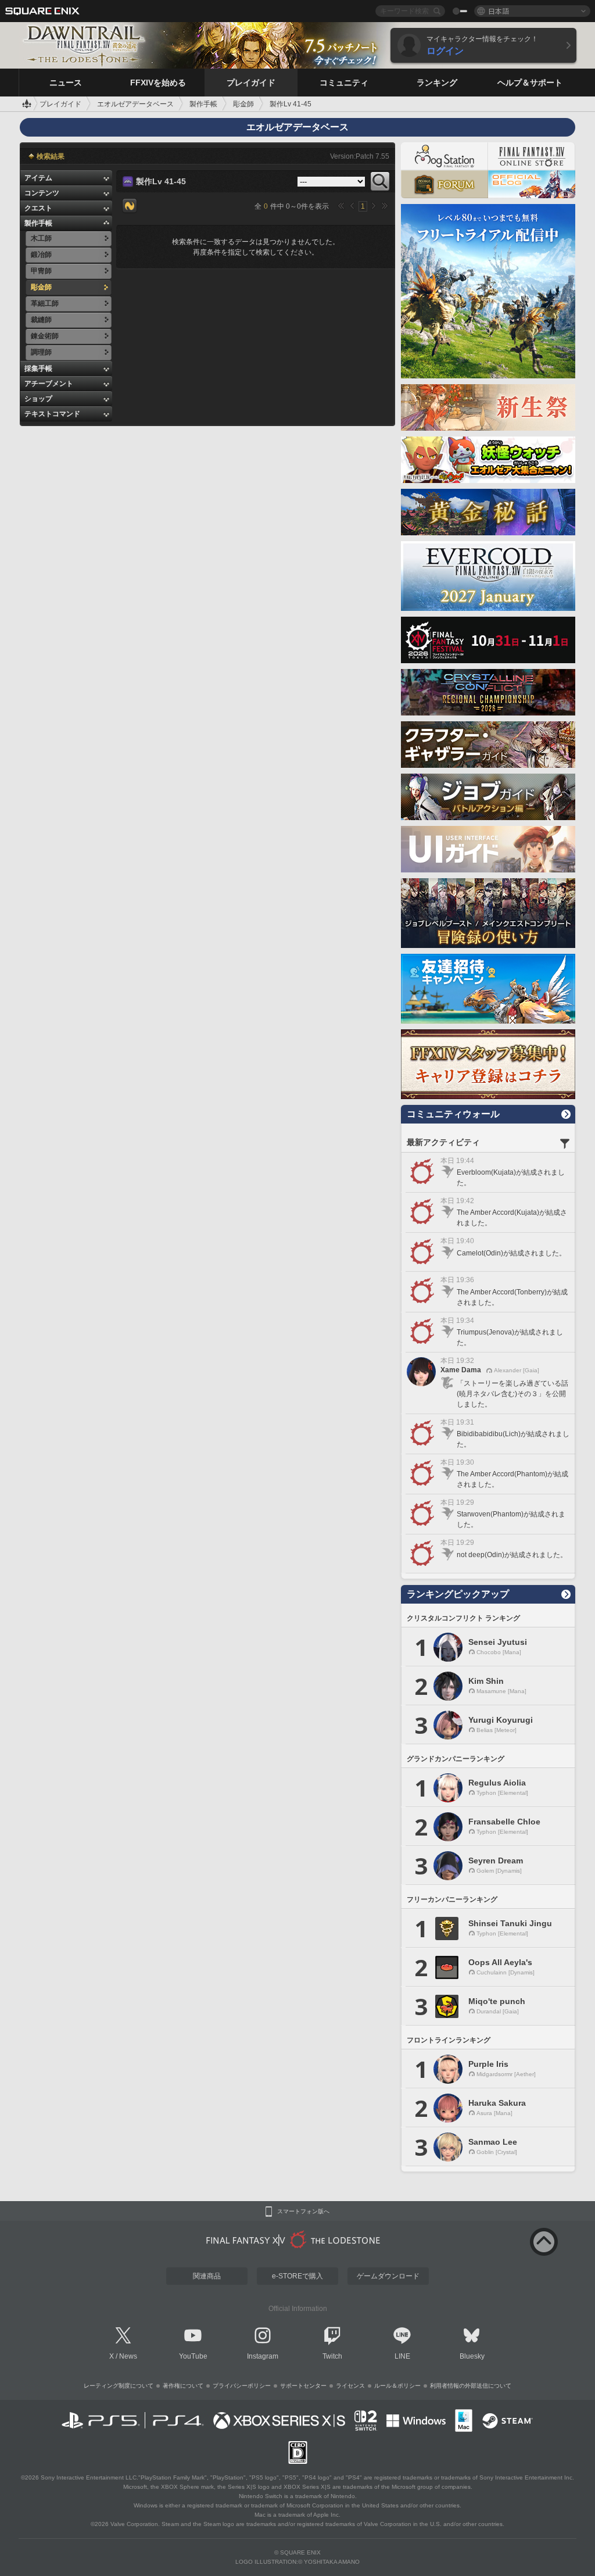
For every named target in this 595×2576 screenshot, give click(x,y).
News (128, 2356)
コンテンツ (42, 193)
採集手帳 (38, 368)
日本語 (499, 11)
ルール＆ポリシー (397, 2386)
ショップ (38, 399)
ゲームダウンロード (388, 2276)
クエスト (38, 208)
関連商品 (207, 2276)
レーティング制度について (119, 2386)
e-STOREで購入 (297, 2276)
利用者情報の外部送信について (471, 2386)
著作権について (183, 2386)
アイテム (38, 178)
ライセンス (350, 2386)
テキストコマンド (52, 414)
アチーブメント (49, 384)
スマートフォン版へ (303, 2212)
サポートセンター (303, 2386)
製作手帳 (38, 223)
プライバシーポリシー (242, 2386)
